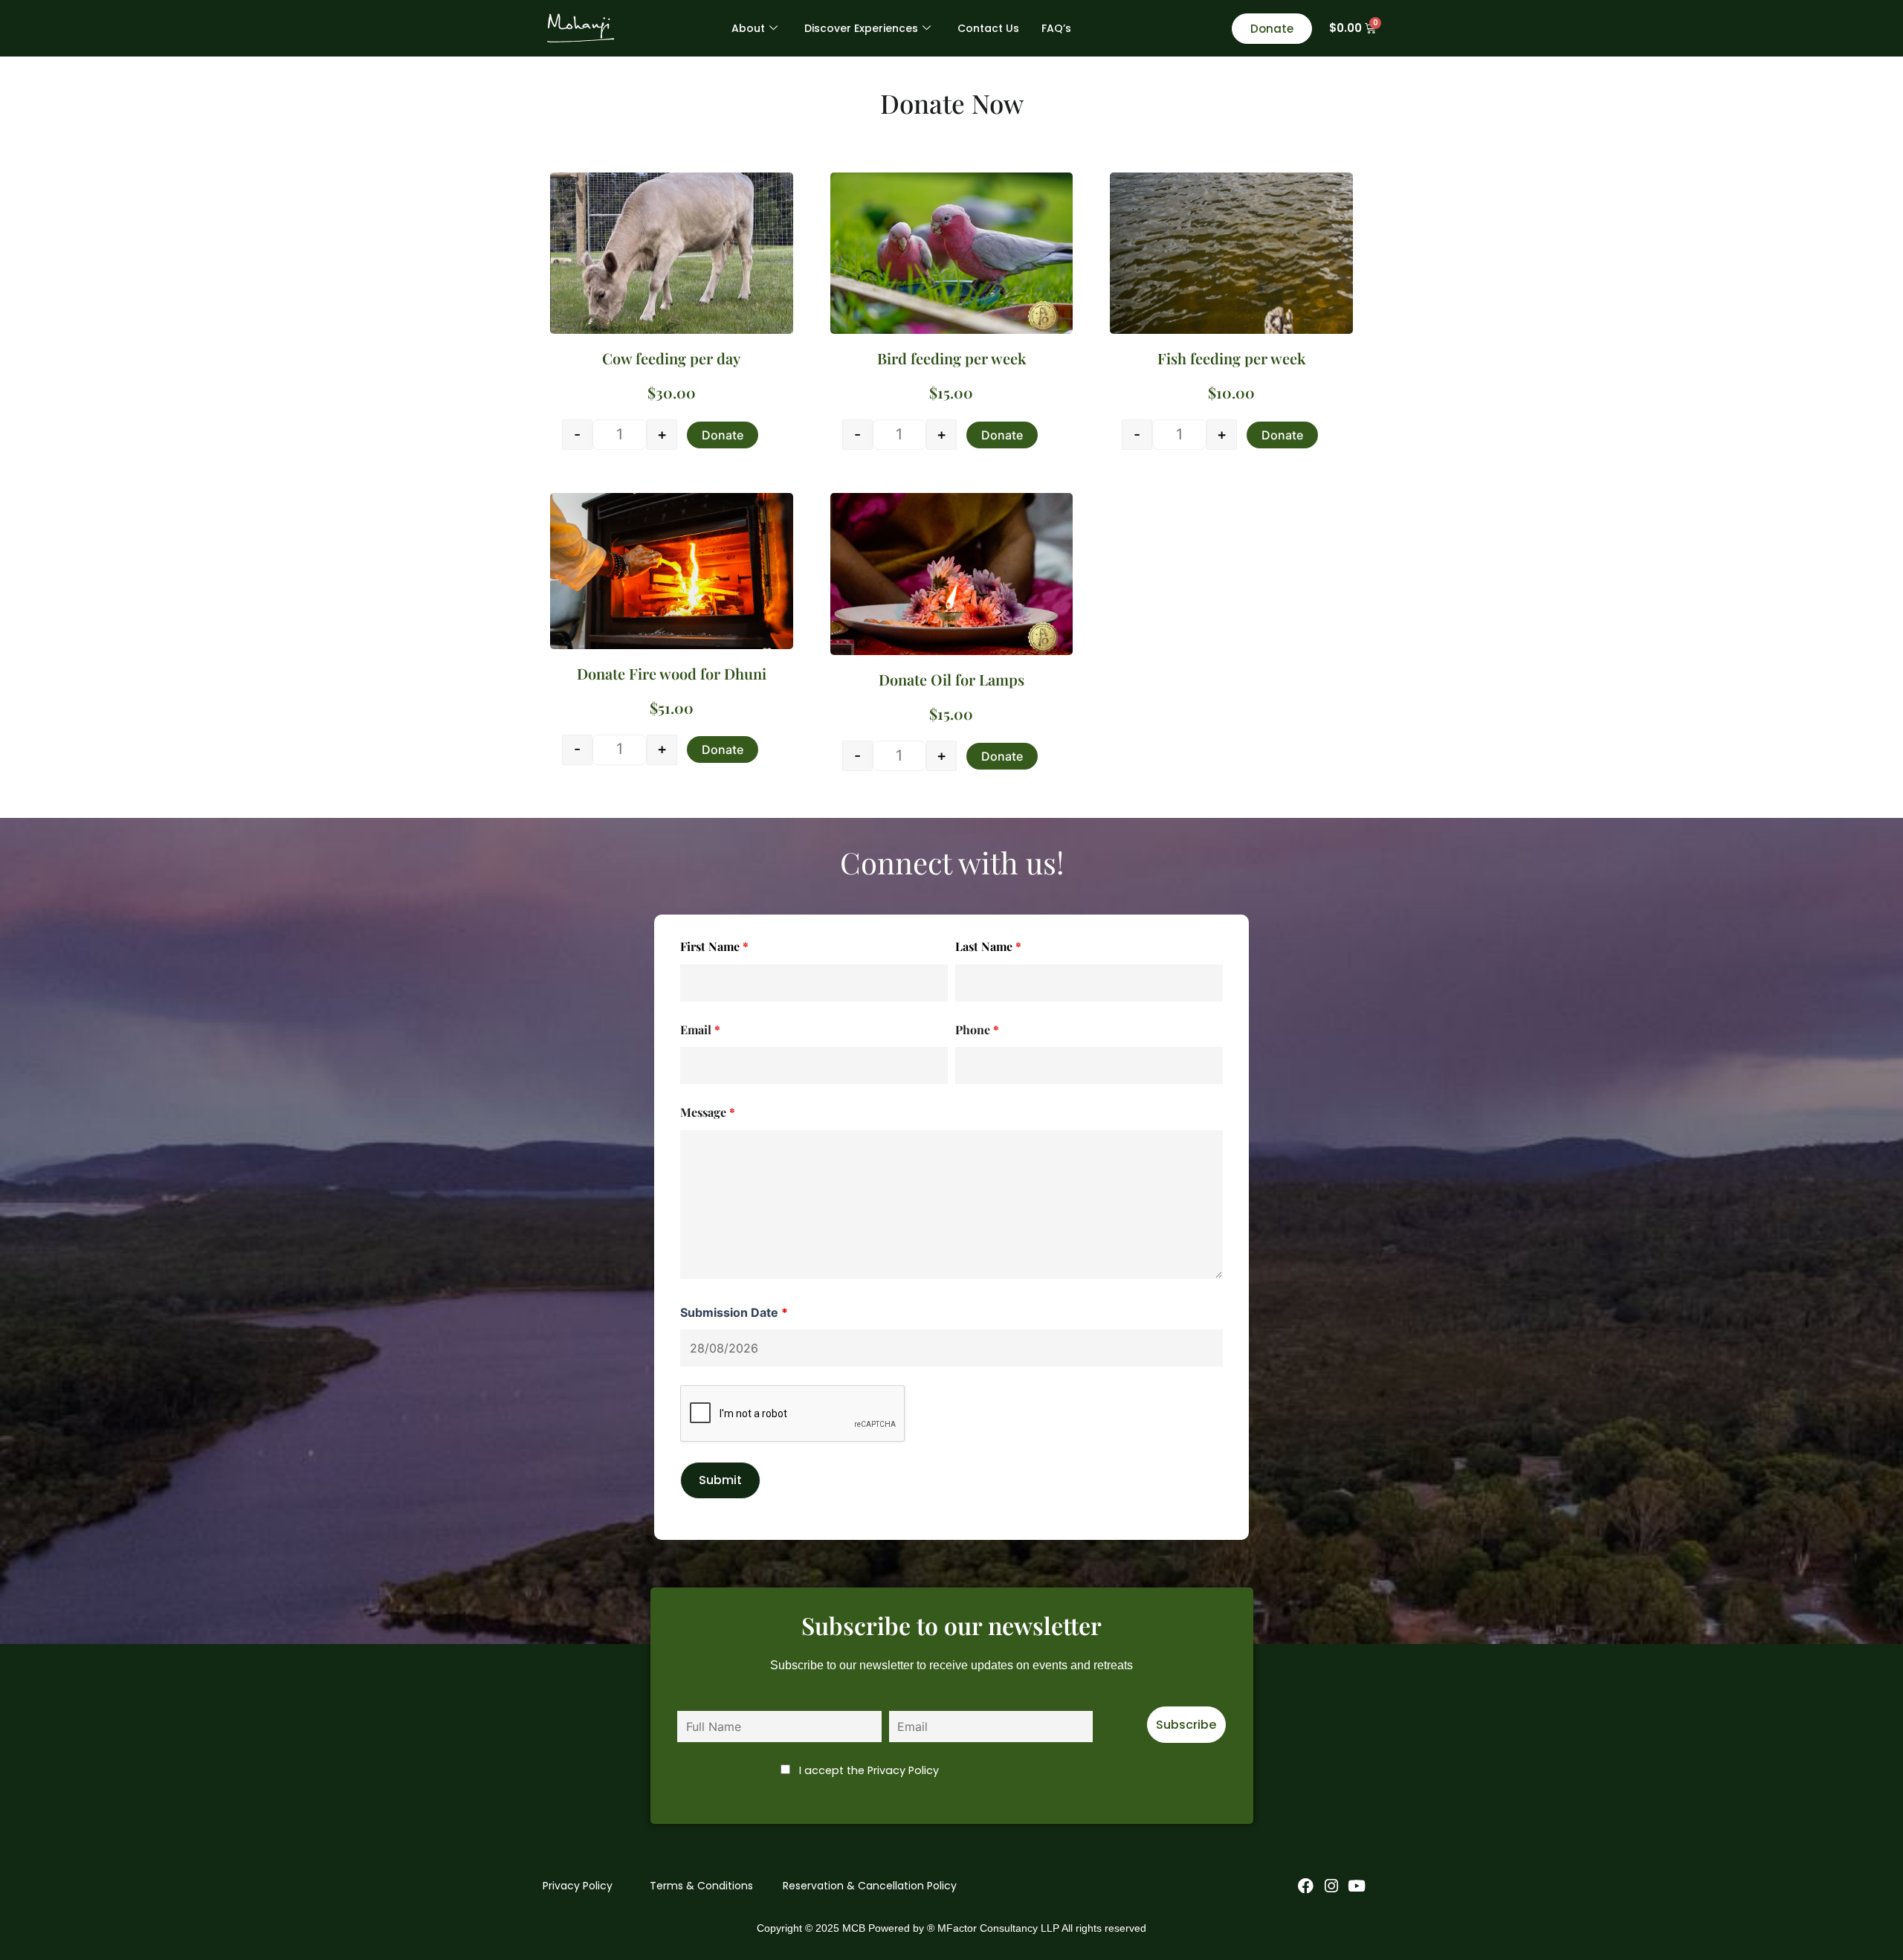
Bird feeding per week (951, 358)
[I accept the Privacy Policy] (1120, 1716)
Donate (723, 435)
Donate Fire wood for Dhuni (672, 673)
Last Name (988, 946)
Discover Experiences (861, 28)
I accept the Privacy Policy (869, 1770)
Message (708, 1112)
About (748, 28)
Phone (977, 1029)
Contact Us (988, 28)
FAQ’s (1056, 28)
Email (700, 1029)
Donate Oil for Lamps (951, 679)
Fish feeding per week (1231, 358)
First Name (714, 946)
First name (705, 1700)
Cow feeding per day (671, 358)
